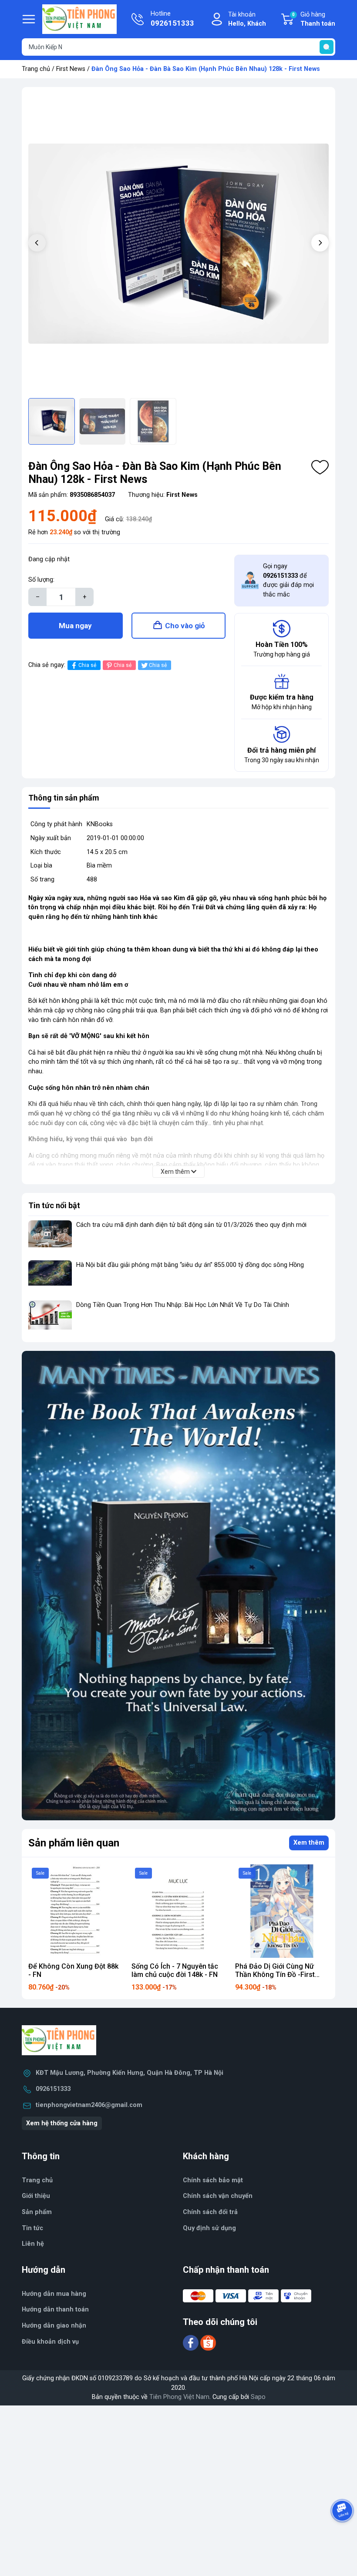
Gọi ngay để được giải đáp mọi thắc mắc (288, 580)
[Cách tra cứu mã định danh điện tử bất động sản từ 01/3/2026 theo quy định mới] (50, 1237)
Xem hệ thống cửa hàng (62, 2123)
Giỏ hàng (314, 19)
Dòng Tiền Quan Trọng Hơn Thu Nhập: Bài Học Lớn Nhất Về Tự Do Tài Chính (183, 1305)
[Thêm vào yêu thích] (320, 467)
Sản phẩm (37, 2212)
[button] (320, 243)
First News (71, 69)
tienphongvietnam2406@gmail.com (89, 2105)
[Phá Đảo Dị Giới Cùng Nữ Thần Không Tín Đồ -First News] (282, 1911)
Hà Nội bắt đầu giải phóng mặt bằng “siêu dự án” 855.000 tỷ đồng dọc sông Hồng (190, 1265)
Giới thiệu (36, 2196)
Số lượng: (41, 580)
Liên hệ (33, 2244)
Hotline (172, 19)
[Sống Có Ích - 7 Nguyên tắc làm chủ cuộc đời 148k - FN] (178, 1911)
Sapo (258, 2397)
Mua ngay (75, 626)
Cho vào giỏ (185, 626)
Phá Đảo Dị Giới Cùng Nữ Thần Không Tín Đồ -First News (275, 1975)
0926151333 (53, 2089)
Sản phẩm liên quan (74, 1843)
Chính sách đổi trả (210, 2212)
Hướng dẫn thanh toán (55, 2310)
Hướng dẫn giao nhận (54, 2326)
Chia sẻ (87, 665)
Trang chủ (36, 69)
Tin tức (32, 2228)
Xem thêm (309, 1843)
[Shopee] (208, 2343)
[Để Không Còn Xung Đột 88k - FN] (75, 1911)
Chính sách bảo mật (213, 2180)
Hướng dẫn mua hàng (54, 2294)
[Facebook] (192, 2343)
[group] (178, 244)
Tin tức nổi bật (54, 1205)
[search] (327, 47)
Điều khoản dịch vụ (50, 2342)
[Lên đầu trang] (343, 2535)
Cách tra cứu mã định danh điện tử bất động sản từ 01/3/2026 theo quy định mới (191, 1225)
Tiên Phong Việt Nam (179, 2397)
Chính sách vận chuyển (218, 2196)
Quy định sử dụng (209, 2228)
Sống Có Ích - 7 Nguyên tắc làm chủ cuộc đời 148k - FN (175, 1970)
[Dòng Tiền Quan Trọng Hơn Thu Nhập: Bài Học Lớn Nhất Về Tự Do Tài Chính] (50, 1317)
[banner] (178, 1586)
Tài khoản (247, 19)
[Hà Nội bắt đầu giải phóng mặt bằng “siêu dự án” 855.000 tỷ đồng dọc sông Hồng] (50, 1277)
